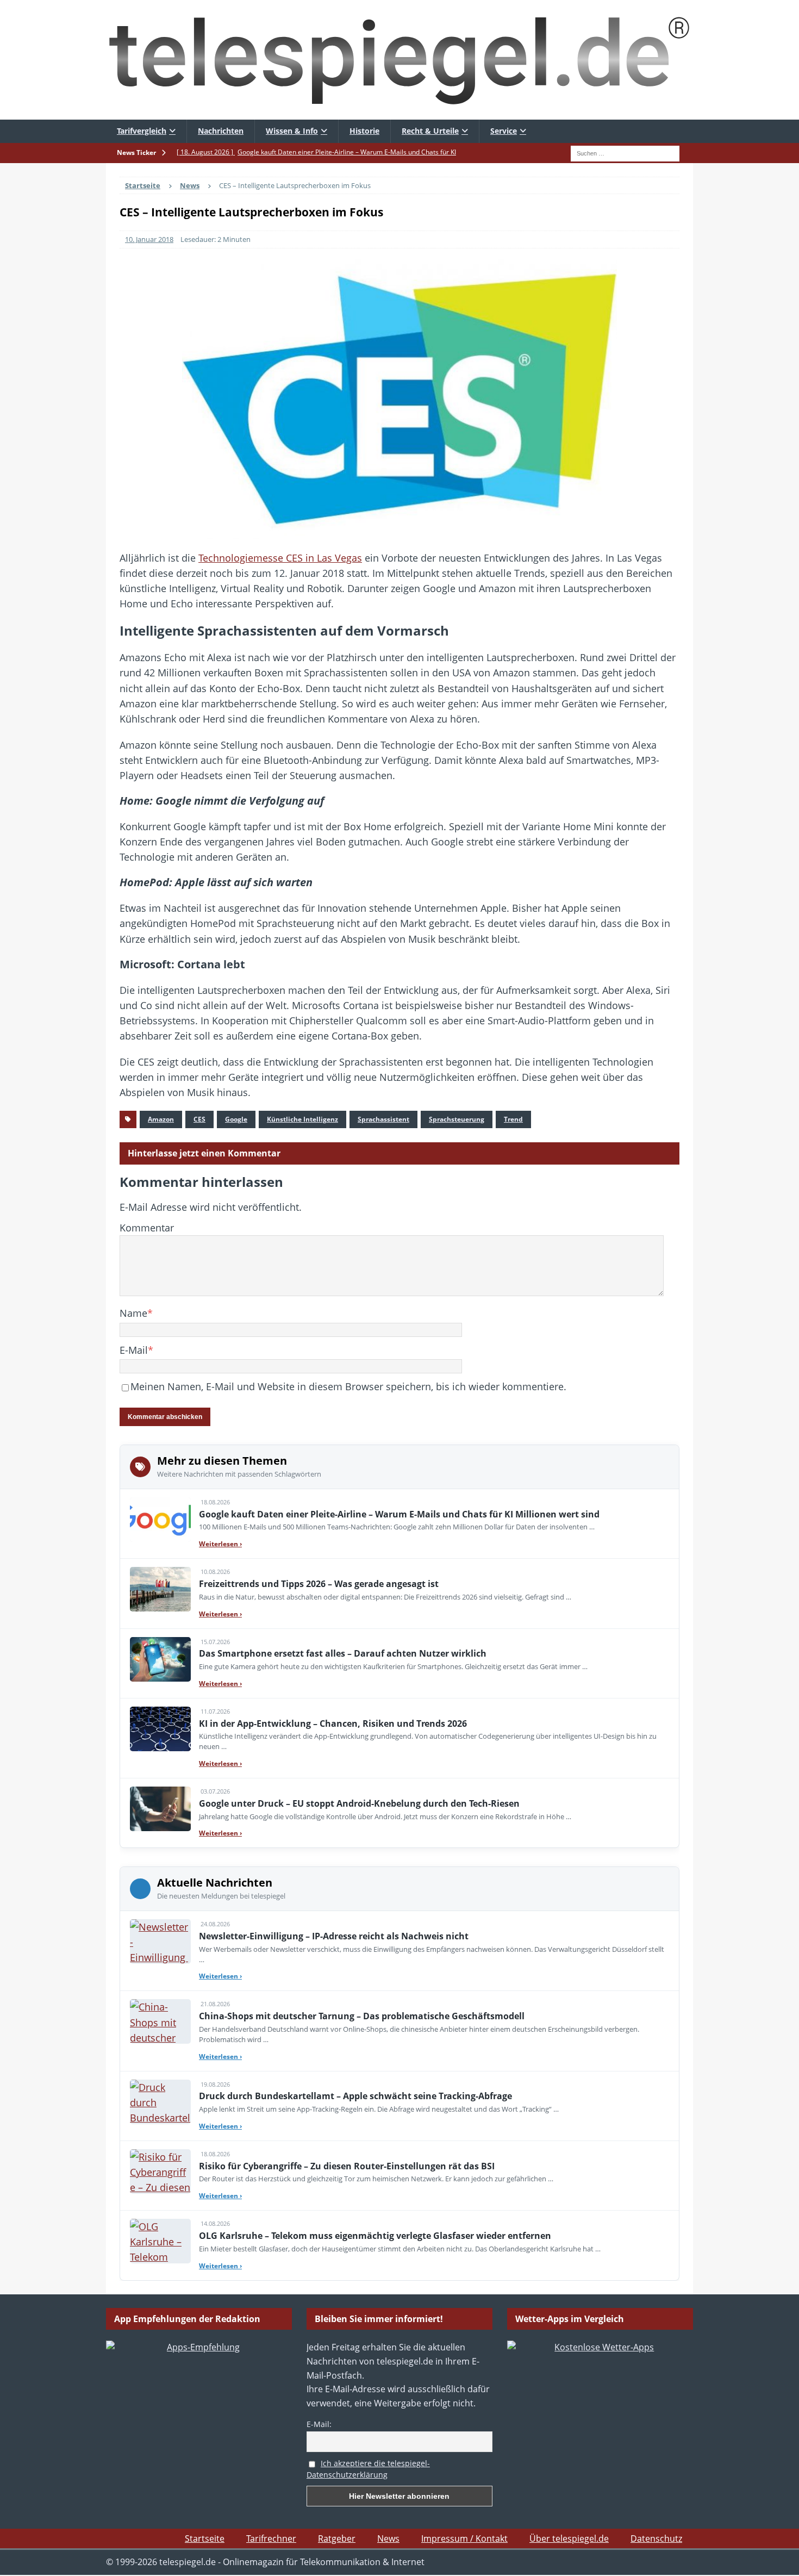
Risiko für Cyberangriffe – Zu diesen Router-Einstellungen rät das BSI (347, 2166)
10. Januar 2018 (149, 239)
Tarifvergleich (142, 131)
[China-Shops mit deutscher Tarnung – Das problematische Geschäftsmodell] (160, 2021)
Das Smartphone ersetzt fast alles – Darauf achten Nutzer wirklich (343, 1653)
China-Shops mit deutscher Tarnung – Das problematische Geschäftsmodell (362, 2016)
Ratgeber (337, 2538)
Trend (513, 1119)
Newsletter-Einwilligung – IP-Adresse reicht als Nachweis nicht (334, 1936)
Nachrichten (221, 131)
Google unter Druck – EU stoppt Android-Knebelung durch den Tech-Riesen (359, 1803)
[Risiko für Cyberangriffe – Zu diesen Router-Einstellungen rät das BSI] (160, 2171)
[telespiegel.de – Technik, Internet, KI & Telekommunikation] (399, 60)
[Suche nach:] (625, 152)
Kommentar (147, 1228)
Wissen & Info (292, 131)
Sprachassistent (383, 1119)
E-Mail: (319, 2424)
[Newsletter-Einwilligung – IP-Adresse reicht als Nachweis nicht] (160, 1942)
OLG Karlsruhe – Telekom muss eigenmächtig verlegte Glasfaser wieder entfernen (375, 2236)
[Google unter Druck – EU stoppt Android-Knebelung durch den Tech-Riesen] (160, 1809)
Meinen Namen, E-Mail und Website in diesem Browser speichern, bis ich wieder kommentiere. (348, 1386)
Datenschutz (656, 2538)
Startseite (205, 2538)
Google (236, 1119)
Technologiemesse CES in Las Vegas (280, 558)
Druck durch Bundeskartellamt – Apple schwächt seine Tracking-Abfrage (355, 2096)
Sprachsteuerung (457, 1119)
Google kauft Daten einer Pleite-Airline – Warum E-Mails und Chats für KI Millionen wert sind (399, 1514)
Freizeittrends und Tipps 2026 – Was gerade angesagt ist (319, 1584)
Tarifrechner (271, 2538)
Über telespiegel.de (569, 2538)
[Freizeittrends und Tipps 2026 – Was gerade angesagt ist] (160, 1589)
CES (199, 1119)
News (388, 2538)
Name (133, 1313)
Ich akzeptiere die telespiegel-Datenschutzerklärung (368, 2469)
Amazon (161, 1119)
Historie (364, 131)
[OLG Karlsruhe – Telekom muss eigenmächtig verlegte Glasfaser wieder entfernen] (160, 2241)
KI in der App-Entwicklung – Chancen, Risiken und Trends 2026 (333, 1723)
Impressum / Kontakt (464, 2538)
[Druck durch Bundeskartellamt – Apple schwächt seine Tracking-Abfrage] (160, 2102)
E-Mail (134, 1350)
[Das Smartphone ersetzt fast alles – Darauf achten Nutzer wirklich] (160, 1659)
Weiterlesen (220, 1544)
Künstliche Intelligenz (302, 1119)
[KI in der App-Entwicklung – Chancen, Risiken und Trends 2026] (160, 1729)
